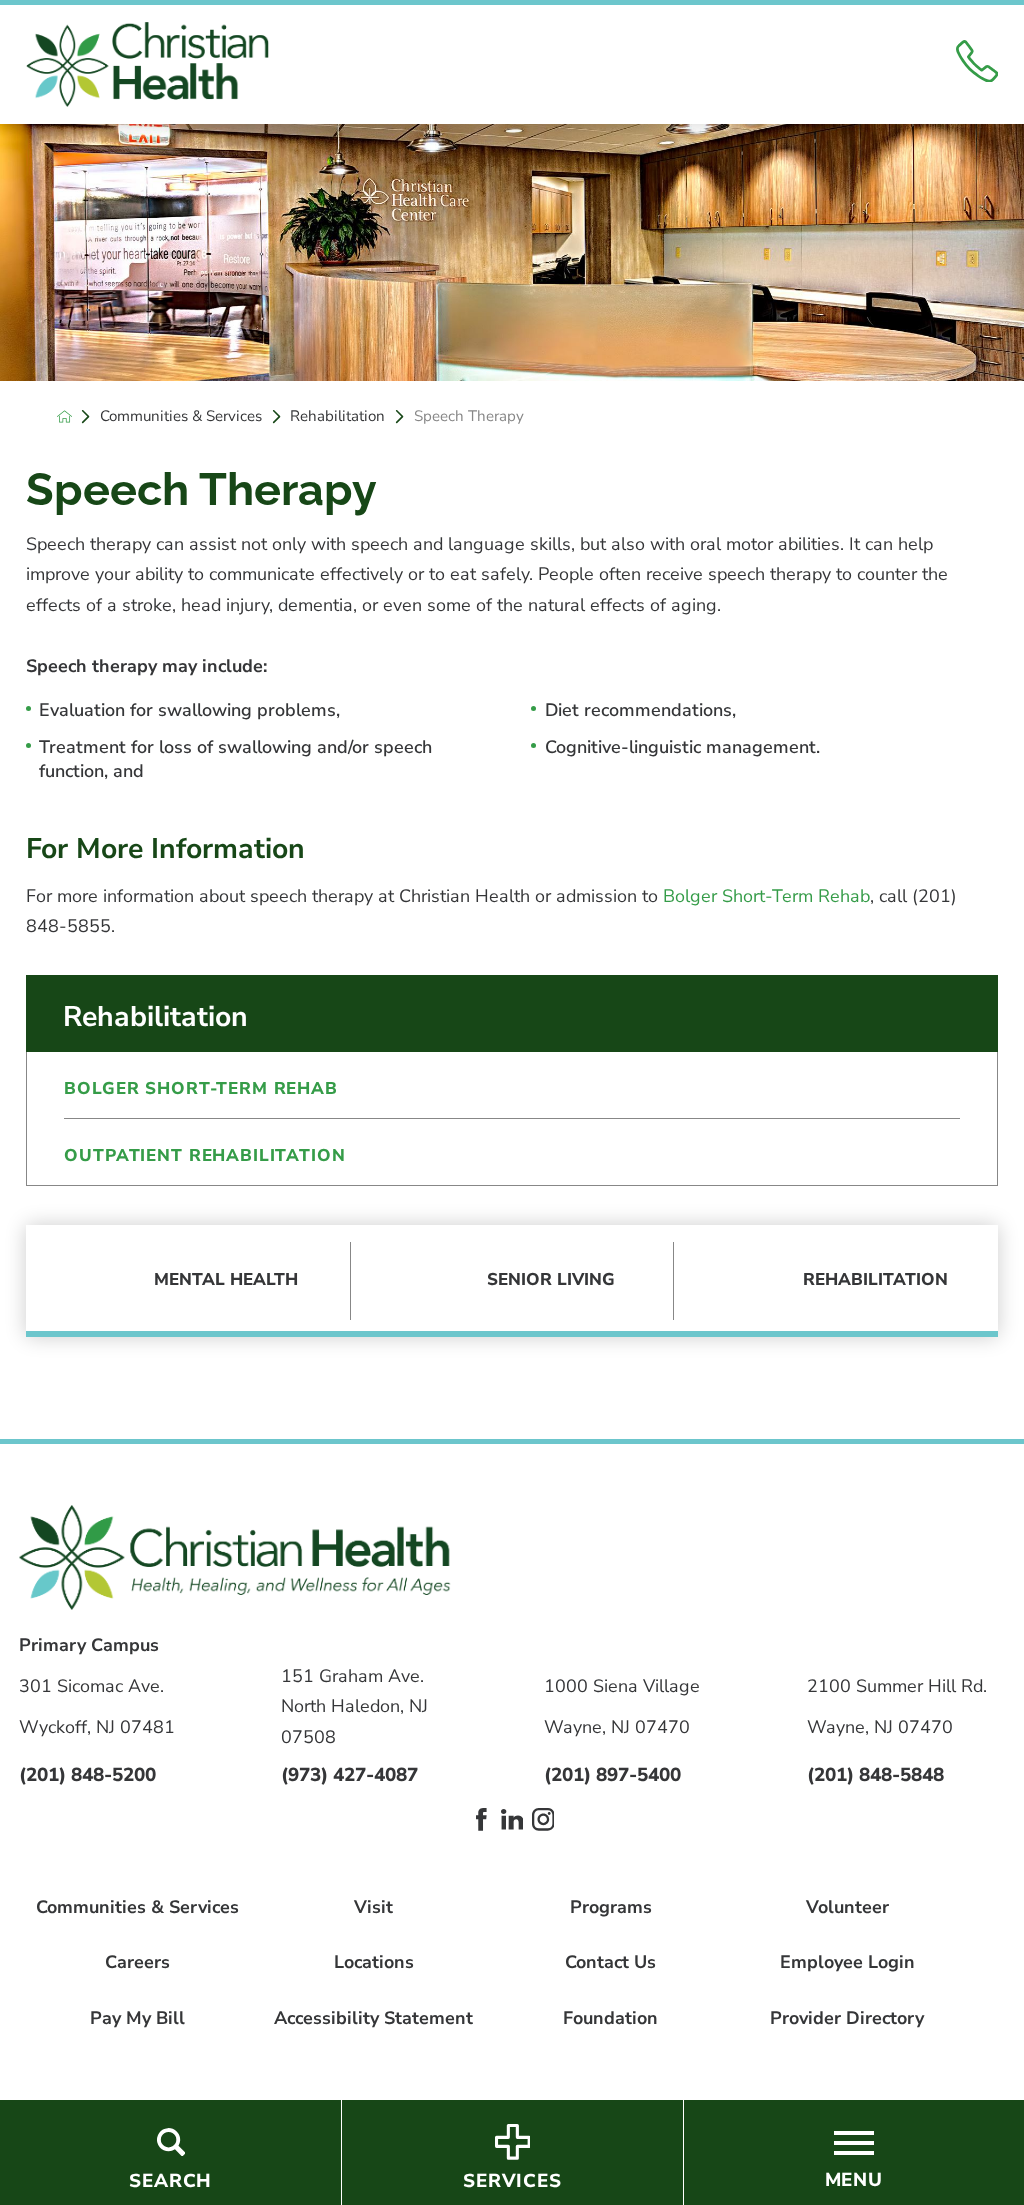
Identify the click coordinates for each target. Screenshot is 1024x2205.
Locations (374, 1963)
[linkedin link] (512, 1819)
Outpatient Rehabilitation (204, 1155)
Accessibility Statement (373, 2019)
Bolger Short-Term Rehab (766, 896)
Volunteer (847, 1908)
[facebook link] (481, 1819)
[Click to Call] (977, 65)
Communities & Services (181, 416)
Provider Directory (847, 2019)
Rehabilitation (337, 416)
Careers (137, 1963)
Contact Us (610, 1963)
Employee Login (847, 1963)
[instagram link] (543, 1819)
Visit (373, 1908)
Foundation (610, 2019)
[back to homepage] (64, 416)
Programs (611, 1908)
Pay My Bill (137, 2019)
